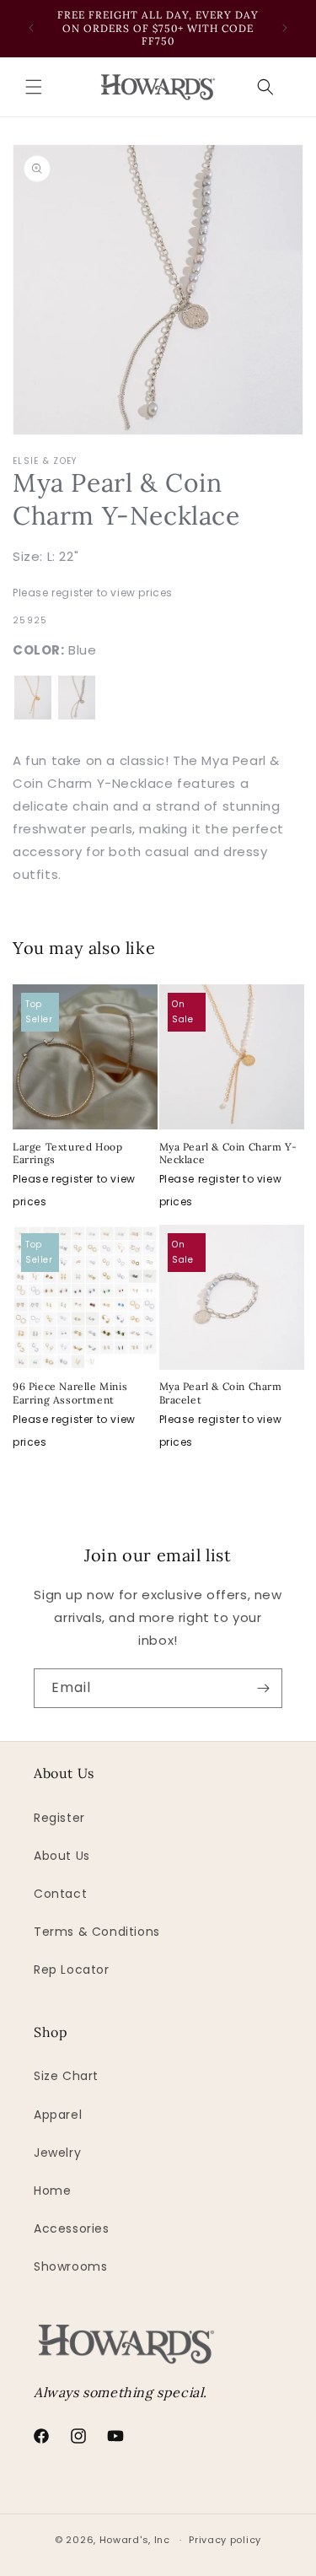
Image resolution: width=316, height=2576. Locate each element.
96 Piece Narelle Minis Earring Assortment (70, 1393)
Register (59, 1818)
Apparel (58, 2115)
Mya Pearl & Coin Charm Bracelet (221, 1393)
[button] (34, 87)
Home (52, 2191)
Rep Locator (72, 1970)
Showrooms (70, 2266)
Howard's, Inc (135, 2540)
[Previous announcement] (31, 28)
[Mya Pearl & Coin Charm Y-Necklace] (33, 698)
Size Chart (66, 2076)
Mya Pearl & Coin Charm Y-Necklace (228, 1153)
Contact (60, 1894)
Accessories (72, 2228)
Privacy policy (225, 2540)
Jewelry (57, 2153)
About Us (62, 1856)
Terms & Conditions (97, 1932)
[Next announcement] (285, 28)
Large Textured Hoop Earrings (67, 1153)
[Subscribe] (263, 1688)
